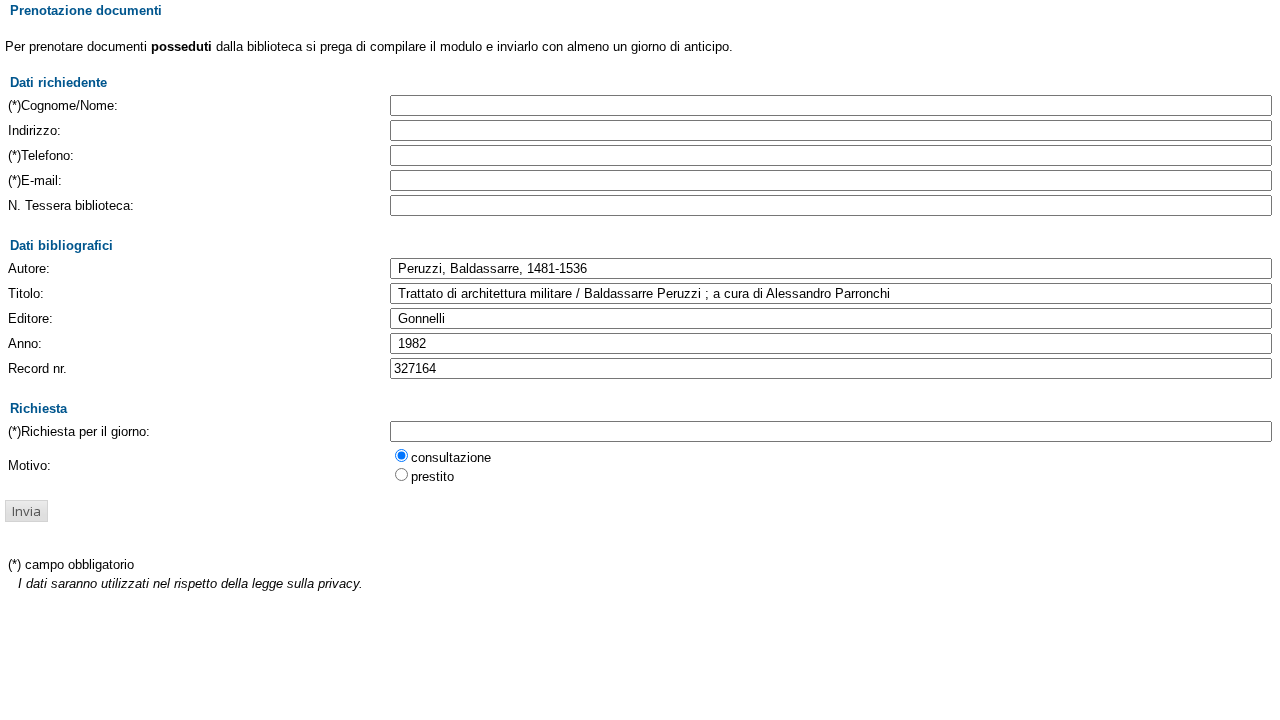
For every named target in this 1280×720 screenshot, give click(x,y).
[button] (26, 511)
